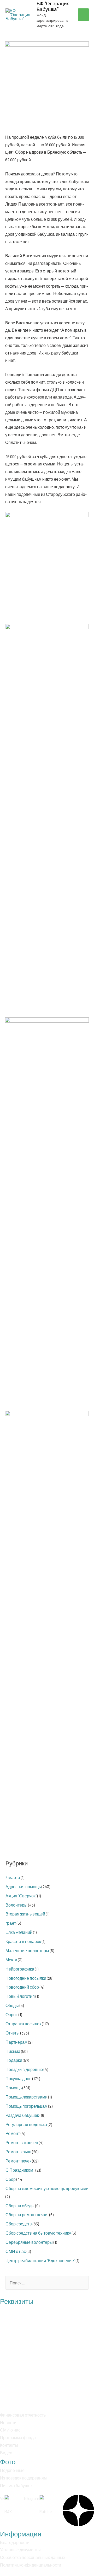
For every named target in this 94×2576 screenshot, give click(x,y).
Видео (6, 2453)
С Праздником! (20, 2170)
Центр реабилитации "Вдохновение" (40, 2260)
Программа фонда (18, 2437)
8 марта (13, 1877)
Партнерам (16, 2042)
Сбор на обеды (20, 2206)
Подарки (14, 2060)
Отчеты (13, 2033)
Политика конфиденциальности (31, 2565)
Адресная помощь (23, 1887)
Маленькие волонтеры (27, 1950)
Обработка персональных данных (33, 2557)
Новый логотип (20, 1996)
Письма (13, 2051)
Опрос (12, 2014)
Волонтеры (16, 1905)
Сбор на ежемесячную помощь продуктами (47, 2188)
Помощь (14, 2088)
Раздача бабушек (22, 2115)
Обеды (12, 2005)
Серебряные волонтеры (29, 2242)
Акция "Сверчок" (21, 1896)
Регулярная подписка (26, 2124)
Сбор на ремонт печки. (27, 2215)
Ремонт (13, 2133)
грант (11, 1923)
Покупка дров (19, 2078)
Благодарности (15, 2542)
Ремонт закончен (22, 2142)
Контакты (9, 2445)
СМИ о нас (16, 2251)
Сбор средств (19, 2224)
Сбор (11, 2179)
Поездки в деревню (24, 2069)
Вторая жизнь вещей (25, 1914)
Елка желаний (19, 1932)
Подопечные (12, 2470)
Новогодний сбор (22, 1987)
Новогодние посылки (26, 1978)
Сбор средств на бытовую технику (38, 2233)
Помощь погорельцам (27, 2106)
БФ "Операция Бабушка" (53, 6)
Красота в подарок (23, 1941)
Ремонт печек (18, 2161)
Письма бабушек (16, 2485)
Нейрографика (20, 1969)
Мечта (11, 1960)
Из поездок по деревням (23, 2478)
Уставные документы (20, 2550)
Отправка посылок (23, 2024)
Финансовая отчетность (23, 2415)
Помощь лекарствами (27, 2097)
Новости (8, 2422)
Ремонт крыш (18, 2152)
